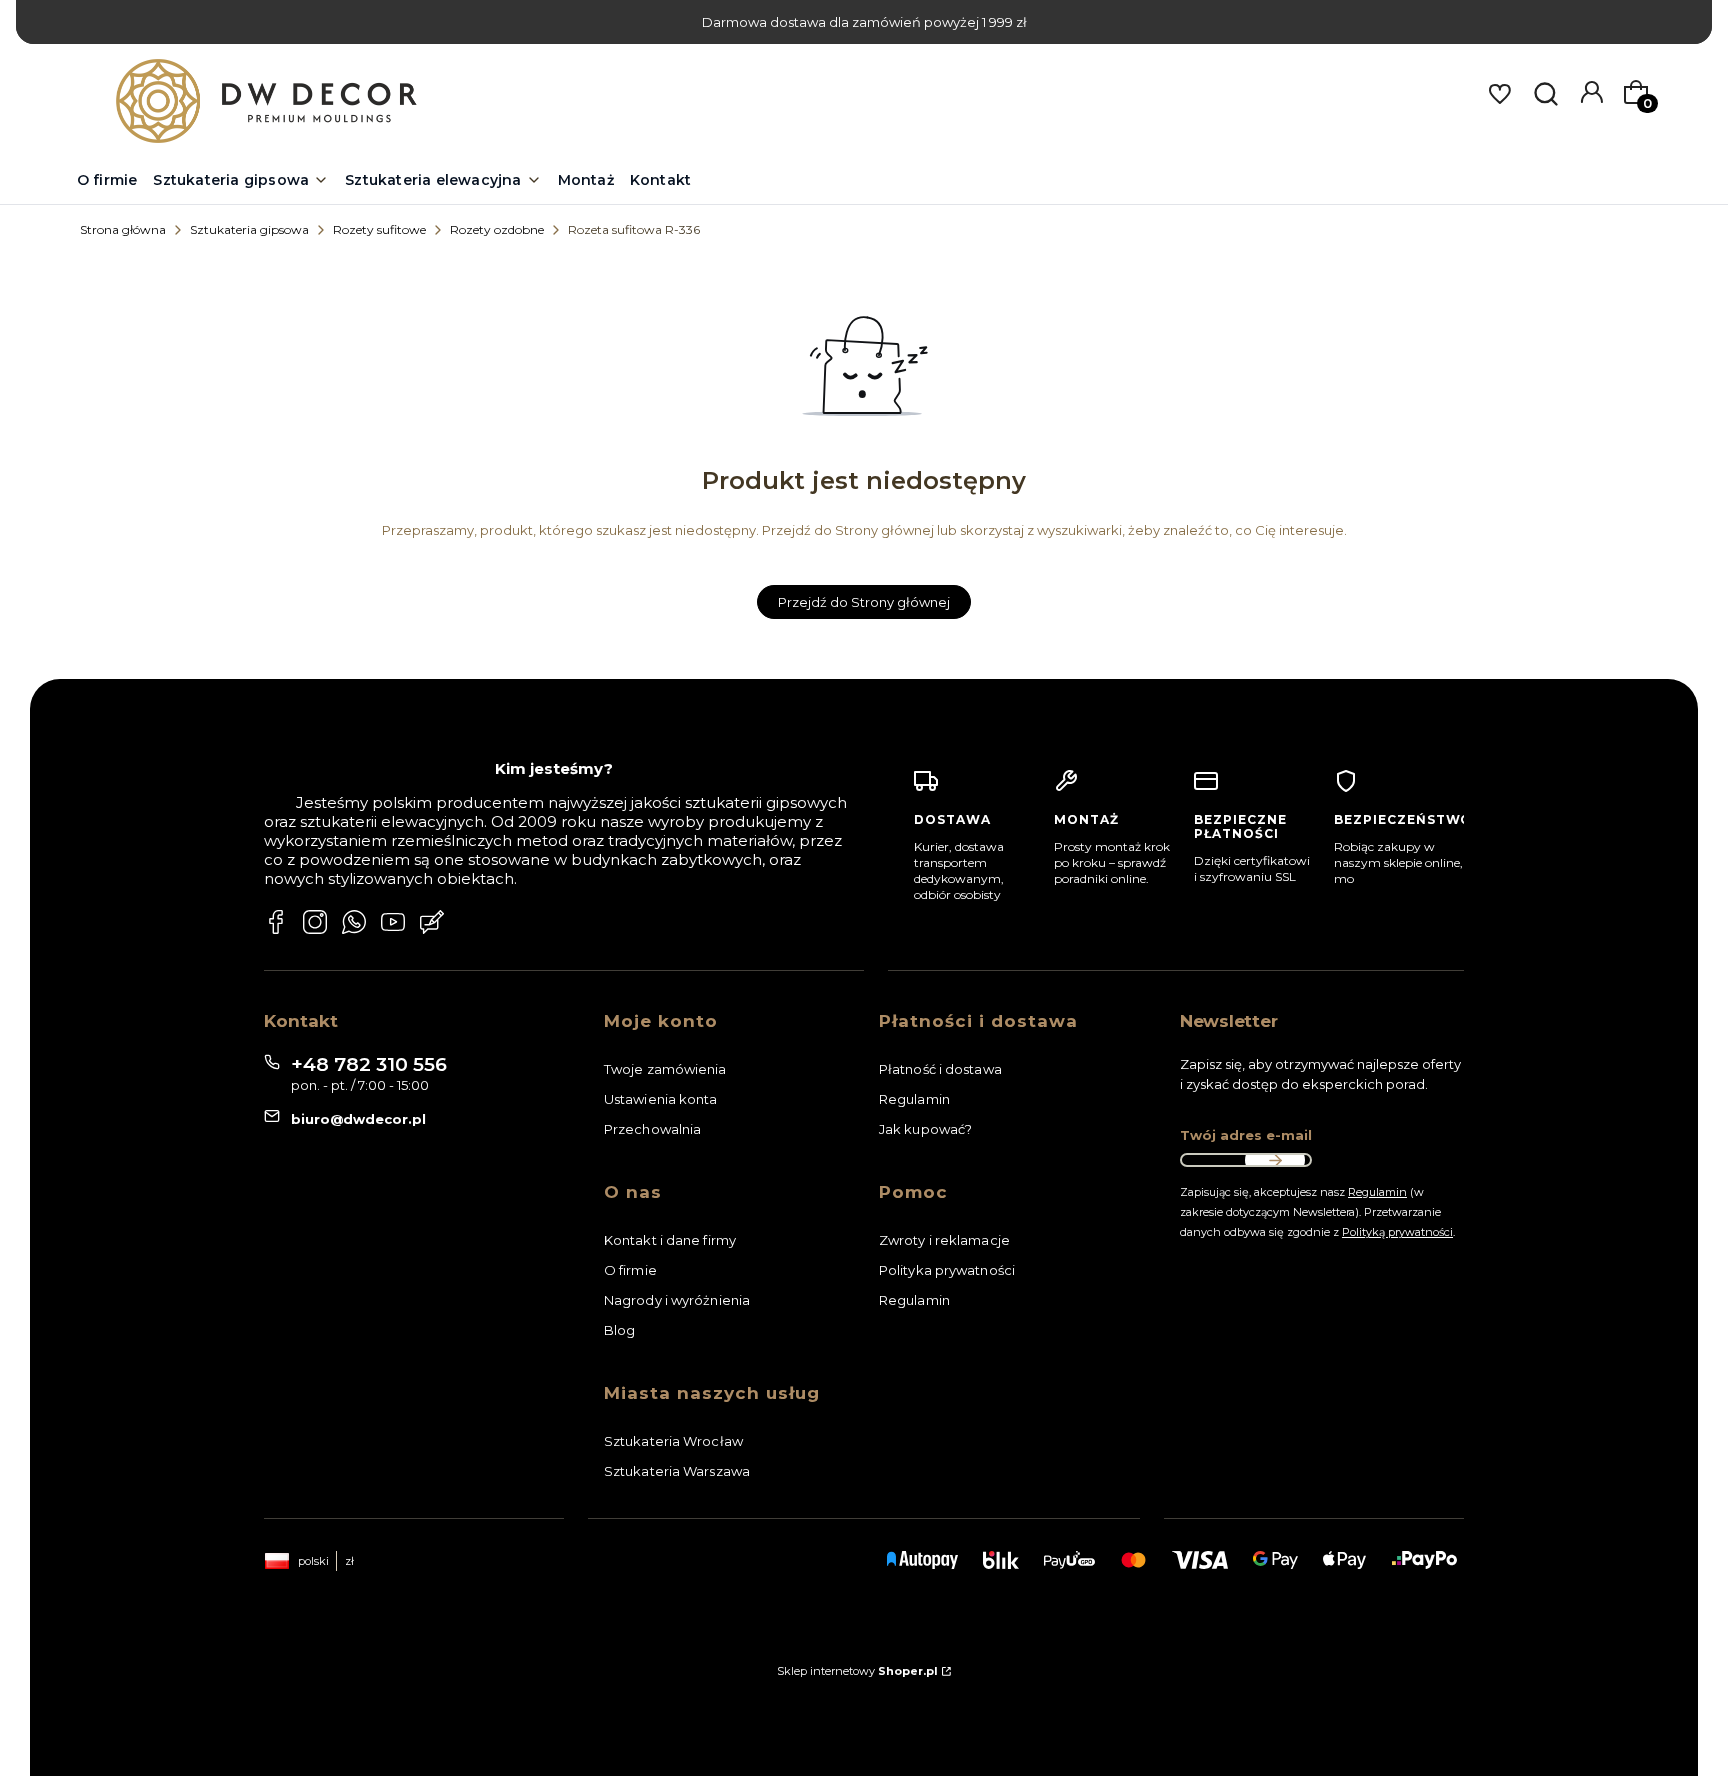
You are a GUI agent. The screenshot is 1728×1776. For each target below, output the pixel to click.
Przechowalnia (652, 1129)
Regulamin (914, 1099)
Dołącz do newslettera (1275, 1160)
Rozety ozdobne (497, 229)
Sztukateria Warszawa (677, 1471)
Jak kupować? (925, 1129)
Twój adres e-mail (1246, 1135)
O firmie (630, 1270)
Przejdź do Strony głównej (864, 602)
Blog (619, 1330)
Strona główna (123, 229)
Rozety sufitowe (379, 229)
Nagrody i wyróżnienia (677, 1300)
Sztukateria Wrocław (673, 1441)
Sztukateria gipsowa (249, 229)
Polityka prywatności (947, 1270)
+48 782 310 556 (369, 1064)
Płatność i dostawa (940, 1069)
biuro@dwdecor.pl (358, 1119)
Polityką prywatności (1397, 1232)
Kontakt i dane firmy (670, 1240)
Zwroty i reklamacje (944, 1240)
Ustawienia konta (661, 1099)
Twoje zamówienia (665, 1069)
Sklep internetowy (857, 1671)
